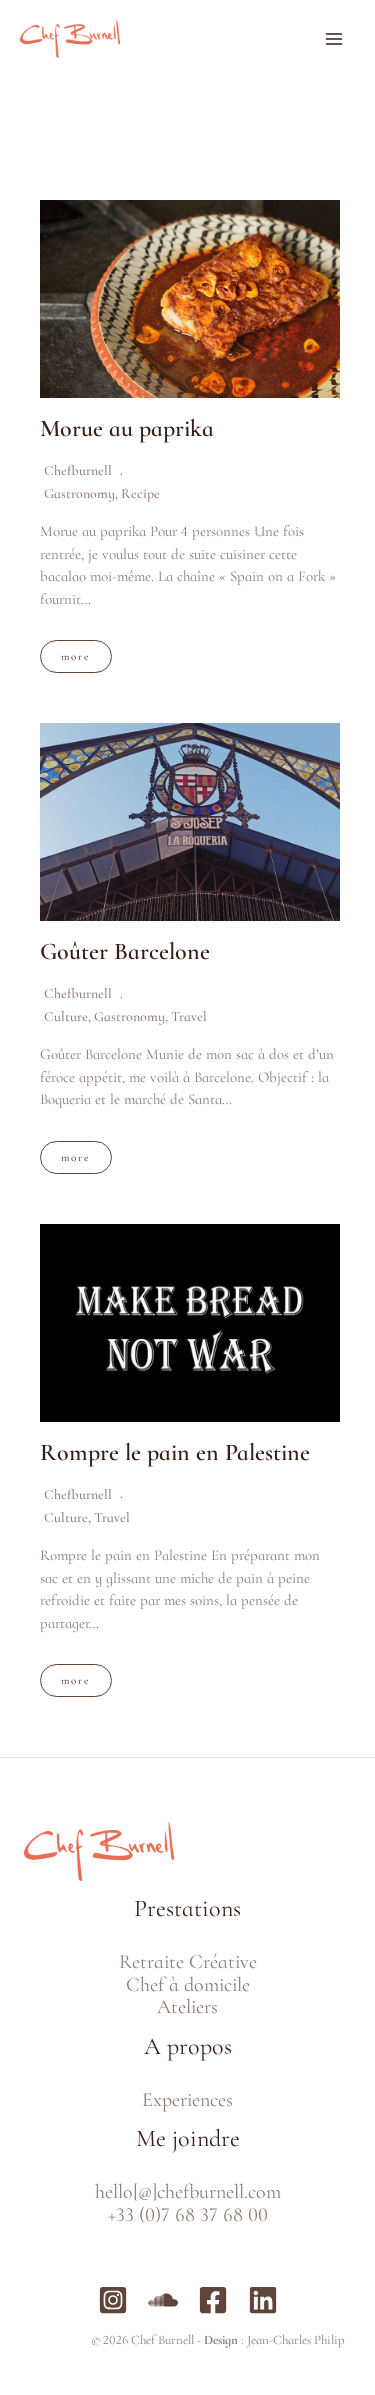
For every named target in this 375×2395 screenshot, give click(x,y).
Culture (66, 1016)
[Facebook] (213, 2300)
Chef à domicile (188, 1985)
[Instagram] (113, 2300)
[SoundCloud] (163, 2300)
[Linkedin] (263, 2300)
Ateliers (187, 2007)
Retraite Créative (188, 1962)
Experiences (187, 2100)
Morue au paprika (127, 428)
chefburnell (78, 470)
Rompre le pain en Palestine (175, 1452)
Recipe (140, 493)
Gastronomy (79, 493)
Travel (189, 1016)
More (76, 656)
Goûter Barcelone (125, 951)
